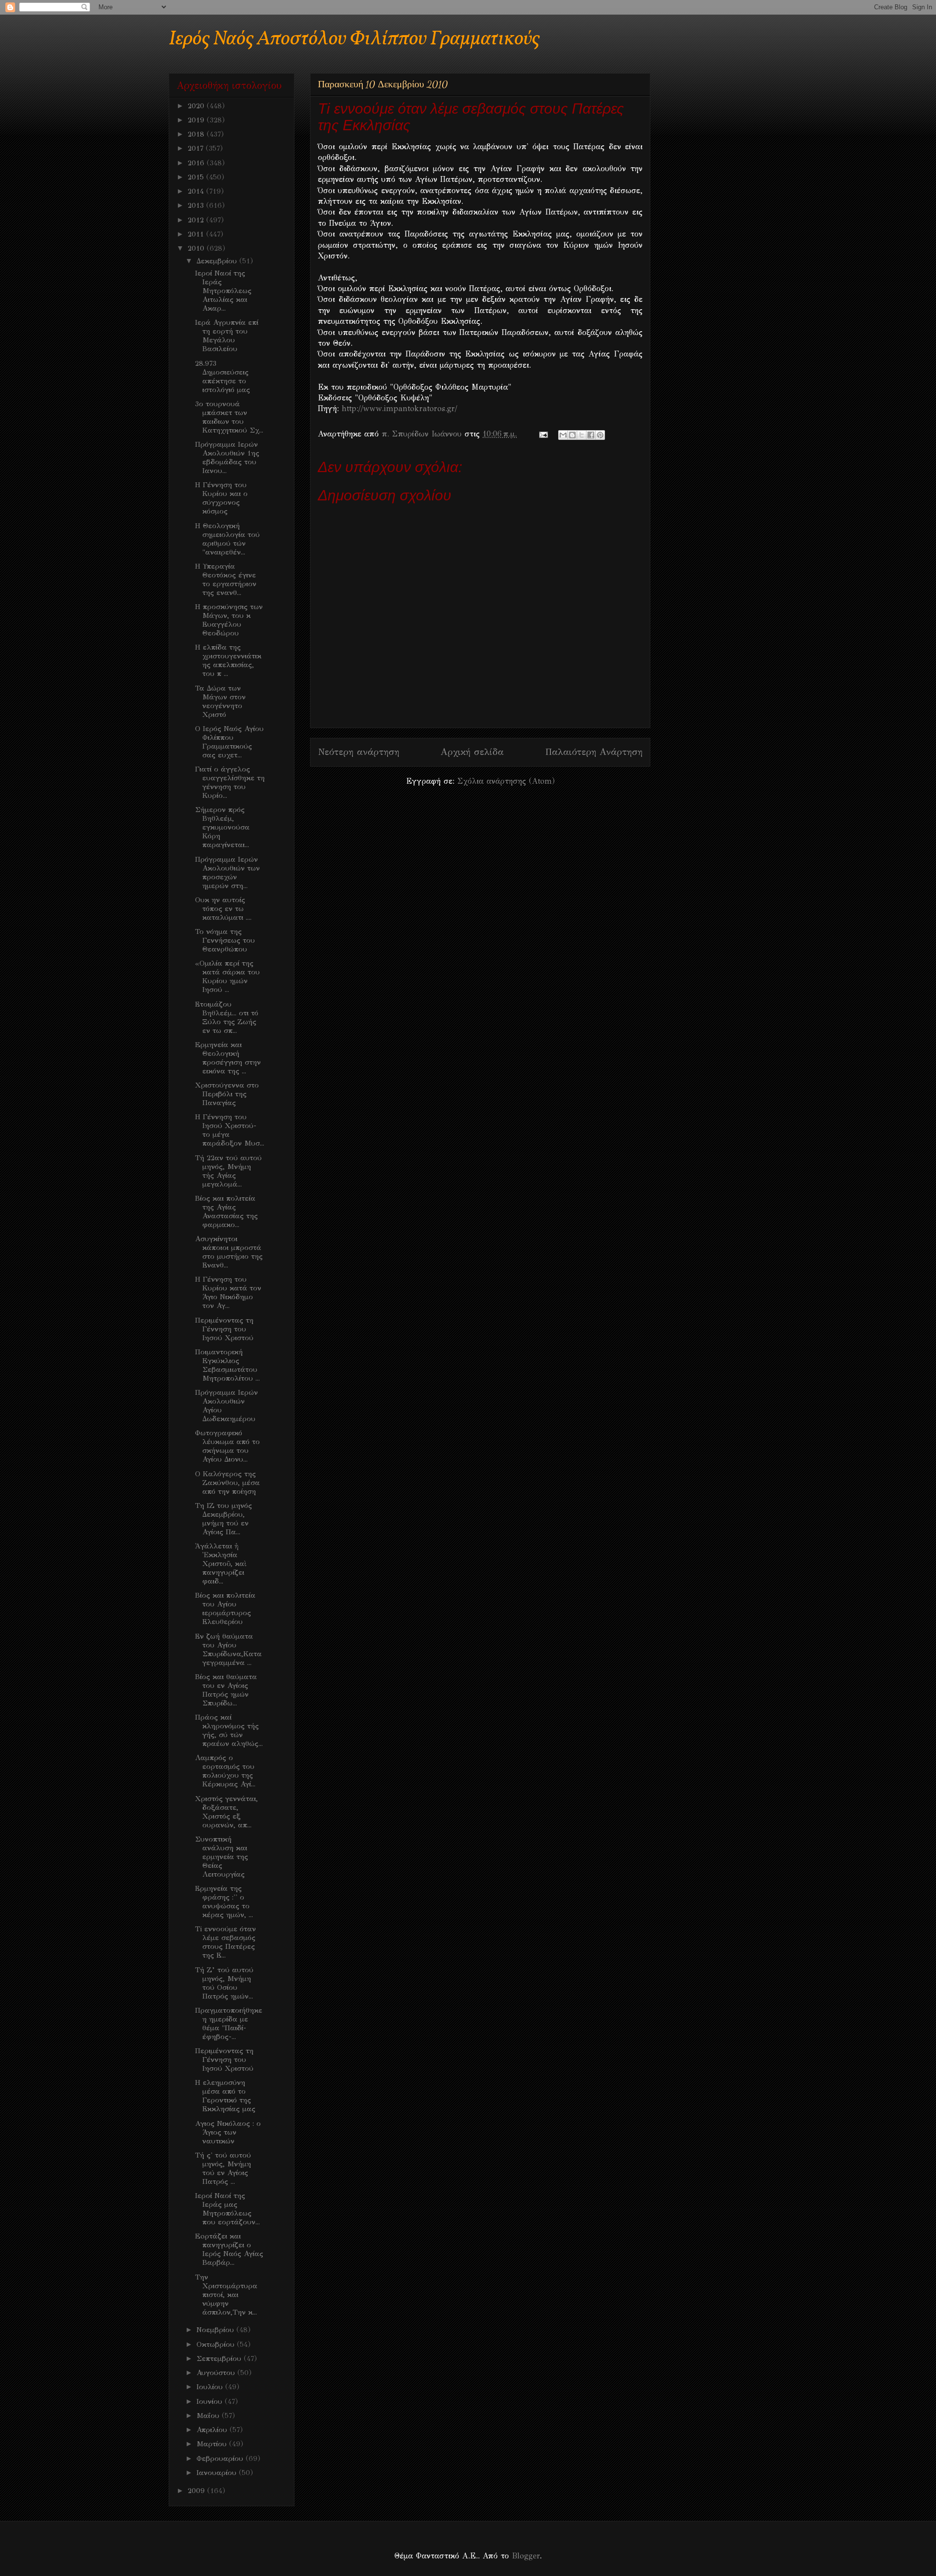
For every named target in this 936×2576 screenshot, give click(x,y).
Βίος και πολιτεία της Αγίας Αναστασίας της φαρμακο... (226, 1211)
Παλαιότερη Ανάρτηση (594, 752)
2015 (197, 177)
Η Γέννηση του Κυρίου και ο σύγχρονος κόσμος (221, 498)
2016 (197, 163)
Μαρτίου (213, 2444)
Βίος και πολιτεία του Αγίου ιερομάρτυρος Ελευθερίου (225, 1608)
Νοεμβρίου (216, 2330)
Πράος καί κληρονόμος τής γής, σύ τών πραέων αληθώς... (229, 1730)
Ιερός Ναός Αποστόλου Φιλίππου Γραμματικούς (354, 39)
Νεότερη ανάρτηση (359, 752)
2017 (197, 148)
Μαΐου (209, 2416)
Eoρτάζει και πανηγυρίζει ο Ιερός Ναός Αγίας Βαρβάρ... (229, 2249)
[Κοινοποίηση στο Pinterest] (600, 435)
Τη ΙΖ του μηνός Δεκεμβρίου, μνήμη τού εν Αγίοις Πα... (224, 1519)
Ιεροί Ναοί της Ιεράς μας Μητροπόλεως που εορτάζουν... (227, 2209)
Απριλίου (213, 2430)
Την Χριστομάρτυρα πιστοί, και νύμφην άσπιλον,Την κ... (226, 2295)
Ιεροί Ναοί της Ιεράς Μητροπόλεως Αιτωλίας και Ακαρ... (223, 291)
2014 (197, 191)
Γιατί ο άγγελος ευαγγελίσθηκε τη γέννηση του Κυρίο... (230, 782)
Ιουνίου (211, 2401)
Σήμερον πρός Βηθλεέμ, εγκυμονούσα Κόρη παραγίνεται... (222, 827)
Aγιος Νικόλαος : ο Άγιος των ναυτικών (228, 2132)
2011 (197, 234)
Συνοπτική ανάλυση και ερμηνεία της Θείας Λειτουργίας (222, 1857)
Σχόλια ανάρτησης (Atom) (506, 781)
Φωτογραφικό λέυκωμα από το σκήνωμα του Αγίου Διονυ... (227, 1446)
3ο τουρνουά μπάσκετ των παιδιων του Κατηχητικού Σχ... (229, 417)
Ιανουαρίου (218, 2473)
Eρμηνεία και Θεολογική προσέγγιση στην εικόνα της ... (228, 1058)
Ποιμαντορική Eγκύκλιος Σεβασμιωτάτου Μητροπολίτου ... (227, 1365)
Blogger (526, 2556)
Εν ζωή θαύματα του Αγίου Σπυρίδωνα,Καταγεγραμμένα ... (228, 1649)
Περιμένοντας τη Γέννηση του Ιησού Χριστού (224, 1329)
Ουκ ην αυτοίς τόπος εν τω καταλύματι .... (223, 909)
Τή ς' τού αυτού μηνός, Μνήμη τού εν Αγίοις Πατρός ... (223, 2168)
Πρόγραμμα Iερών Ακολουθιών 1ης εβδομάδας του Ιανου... (227, 457)
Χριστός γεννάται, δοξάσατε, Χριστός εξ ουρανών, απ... (226, 1812)
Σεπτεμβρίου (220, 2358)
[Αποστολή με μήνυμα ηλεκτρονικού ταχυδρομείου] (563, 435)
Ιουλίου (211, 2387)
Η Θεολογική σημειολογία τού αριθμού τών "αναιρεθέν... (227, 539)
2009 (197, 2491)
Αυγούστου (217, 2373)
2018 (197, 134)
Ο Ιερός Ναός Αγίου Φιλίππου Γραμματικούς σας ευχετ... (229, 742)
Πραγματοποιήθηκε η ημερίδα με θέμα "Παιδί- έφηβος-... (229, 2023)
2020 (197, 106)
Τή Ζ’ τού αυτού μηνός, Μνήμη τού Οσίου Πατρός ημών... (224, 1983)
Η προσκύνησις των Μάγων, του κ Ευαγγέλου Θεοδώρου (229, 620)
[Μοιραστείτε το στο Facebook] (591, 435)
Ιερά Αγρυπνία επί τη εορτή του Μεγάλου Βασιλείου (227, 336)
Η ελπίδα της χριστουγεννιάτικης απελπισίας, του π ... (228, 660)
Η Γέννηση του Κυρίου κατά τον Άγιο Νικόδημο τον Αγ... (228, 1292)
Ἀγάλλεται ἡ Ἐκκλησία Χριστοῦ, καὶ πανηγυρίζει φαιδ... (221, 1564)
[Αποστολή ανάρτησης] (543, 434)
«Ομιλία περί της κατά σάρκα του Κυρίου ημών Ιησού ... (227, 976)
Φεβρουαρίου (221, 2458)
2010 (197, 248)
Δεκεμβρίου (218, 261)
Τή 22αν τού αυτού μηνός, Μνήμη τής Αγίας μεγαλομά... (228, 1171)
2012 (197, 220)
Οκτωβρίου (217, 2344)
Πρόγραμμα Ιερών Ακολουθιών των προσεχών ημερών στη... (227, 872)
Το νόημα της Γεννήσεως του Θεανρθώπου (225, 940)
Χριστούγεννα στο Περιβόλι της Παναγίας (227, 1094)
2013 (197, 205)
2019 (197, 120)
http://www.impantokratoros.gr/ (400, 408)
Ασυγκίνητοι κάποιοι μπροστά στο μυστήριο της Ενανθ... (229, 1252)
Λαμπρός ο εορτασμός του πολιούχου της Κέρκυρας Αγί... (225, 1771)
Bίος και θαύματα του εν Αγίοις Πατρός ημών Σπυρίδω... (226, 1690)
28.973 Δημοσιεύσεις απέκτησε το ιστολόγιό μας (223, 376)
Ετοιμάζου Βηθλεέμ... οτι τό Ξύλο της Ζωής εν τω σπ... (227, 1017)
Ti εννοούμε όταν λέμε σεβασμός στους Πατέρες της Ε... (225, 1942)
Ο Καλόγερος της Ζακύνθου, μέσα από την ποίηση (227, 1483)
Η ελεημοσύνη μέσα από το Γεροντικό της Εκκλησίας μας (225, 2096)
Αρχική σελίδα (472, 752)
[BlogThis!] (572, 435)
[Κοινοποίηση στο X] (582, 435)
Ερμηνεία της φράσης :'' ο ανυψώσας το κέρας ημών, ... (224, 1902)
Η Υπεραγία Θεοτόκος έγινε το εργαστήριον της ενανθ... (226, 579)
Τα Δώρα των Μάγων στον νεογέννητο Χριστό (220, 701)
